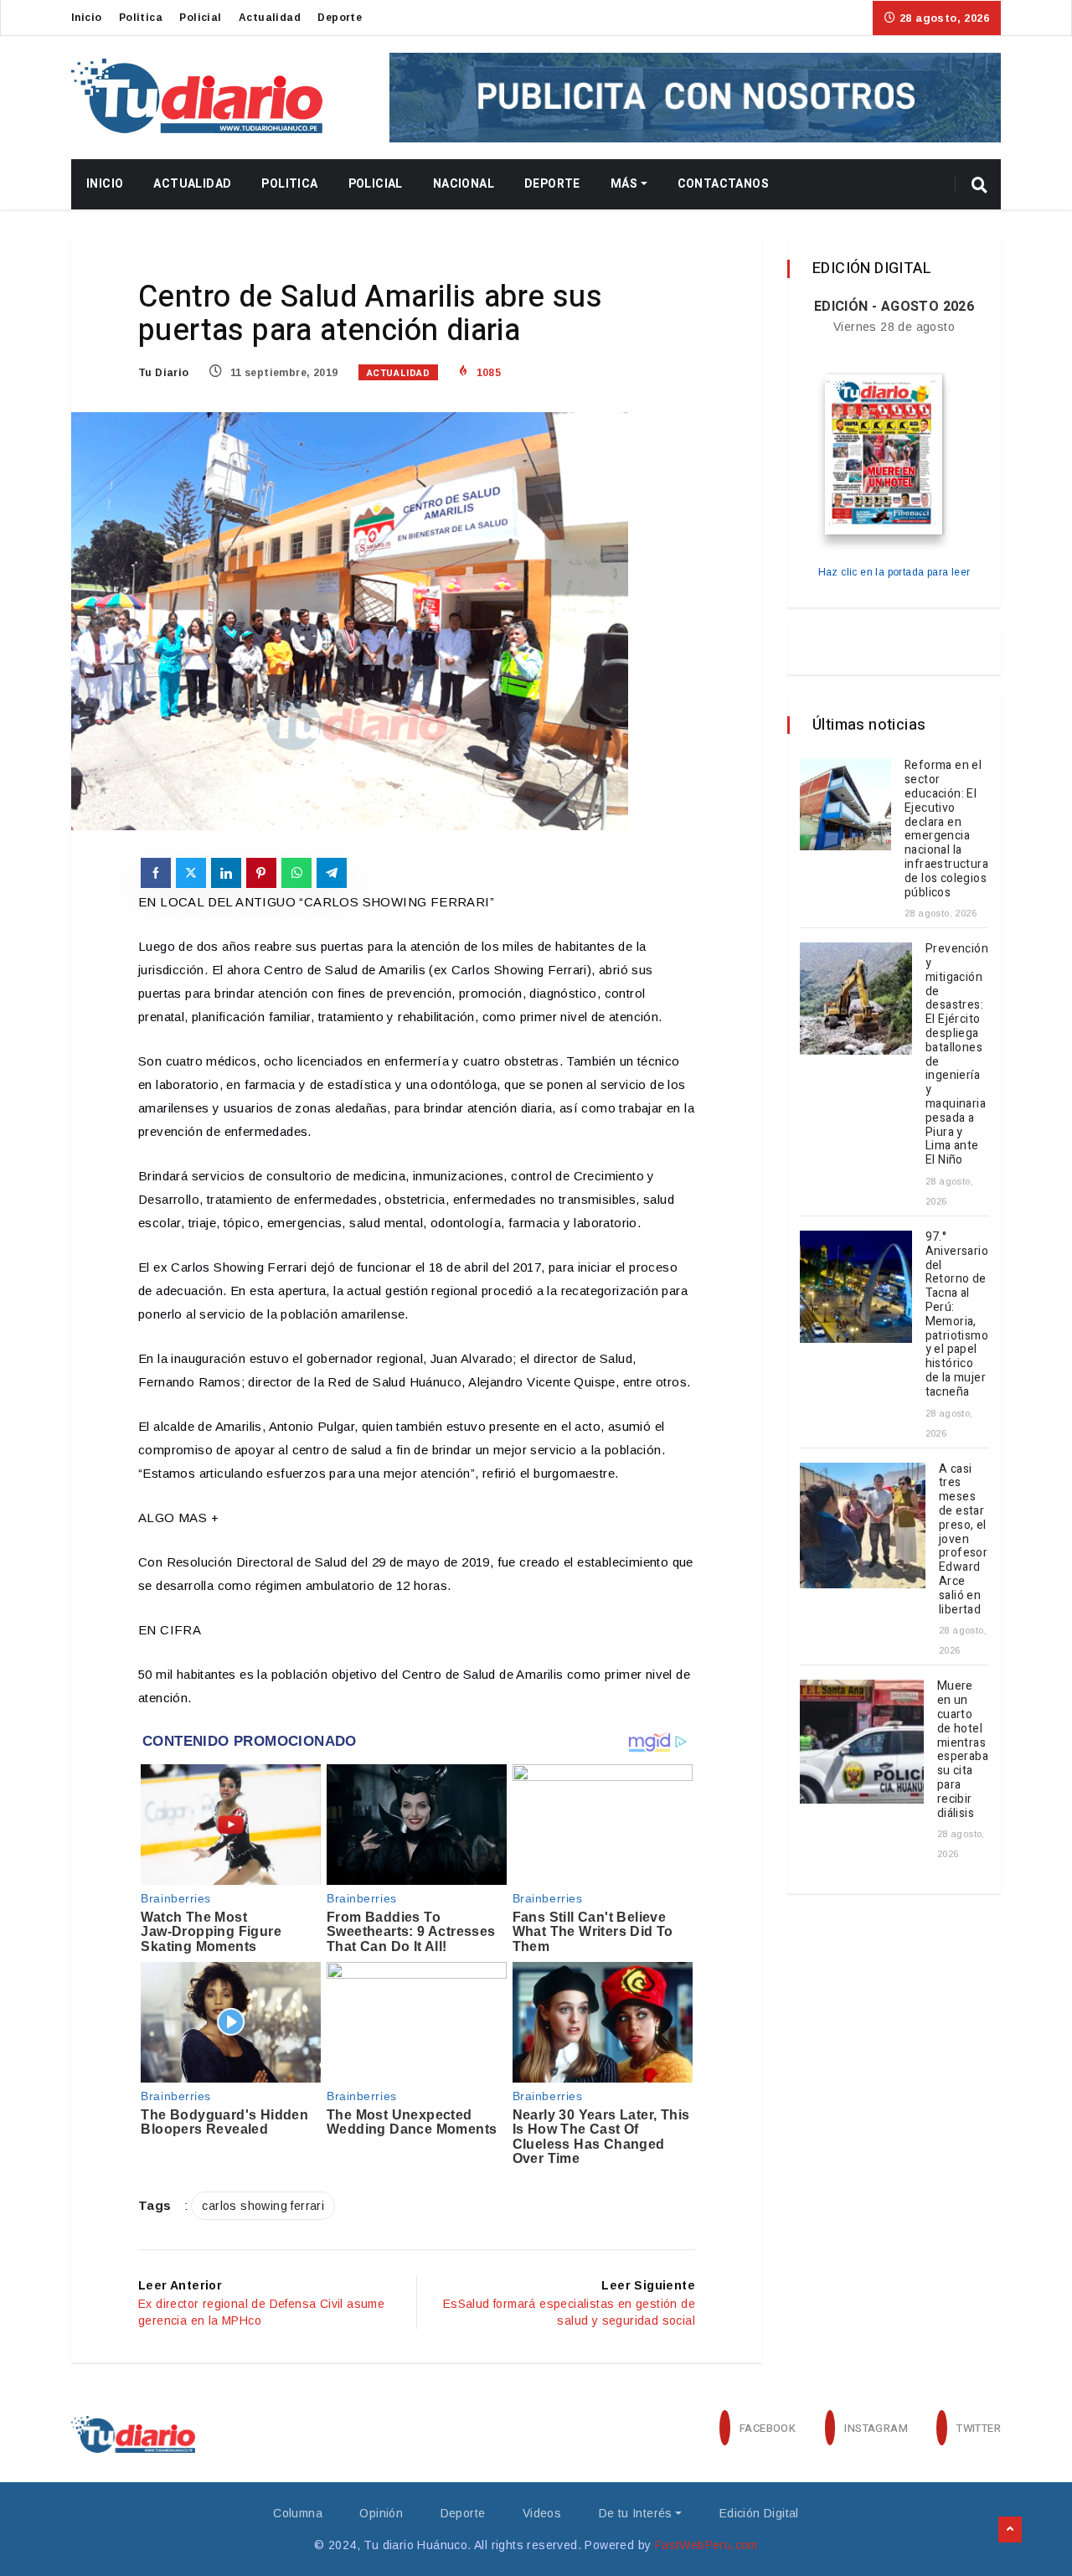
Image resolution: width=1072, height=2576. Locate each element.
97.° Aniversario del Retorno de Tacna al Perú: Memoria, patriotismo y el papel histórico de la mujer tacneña (957, 1314)
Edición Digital (759, 2513)
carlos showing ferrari (263, 2206)
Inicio (86, 18)
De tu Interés (636, 2513)
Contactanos (723, 184)
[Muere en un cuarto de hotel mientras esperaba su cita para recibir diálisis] (862, 1742)
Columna (298, 2513)
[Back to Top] (1010, 2530)
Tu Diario (164, 373)
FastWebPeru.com (706, 2545)
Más (624, 184)
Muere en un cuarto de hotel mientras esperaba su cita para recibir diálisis (963, 1749)
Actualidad (270, 18)
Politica (141, 18)
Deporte (340, 18)
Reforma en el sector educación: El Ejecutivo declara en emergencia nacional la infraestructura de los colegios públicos (946, 829)
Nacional (464, 184)
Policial (200, 18)
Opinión (381, 2513)
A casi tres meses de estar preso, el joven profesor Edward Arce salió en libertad (963, 1539)
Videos (542, 2513)
